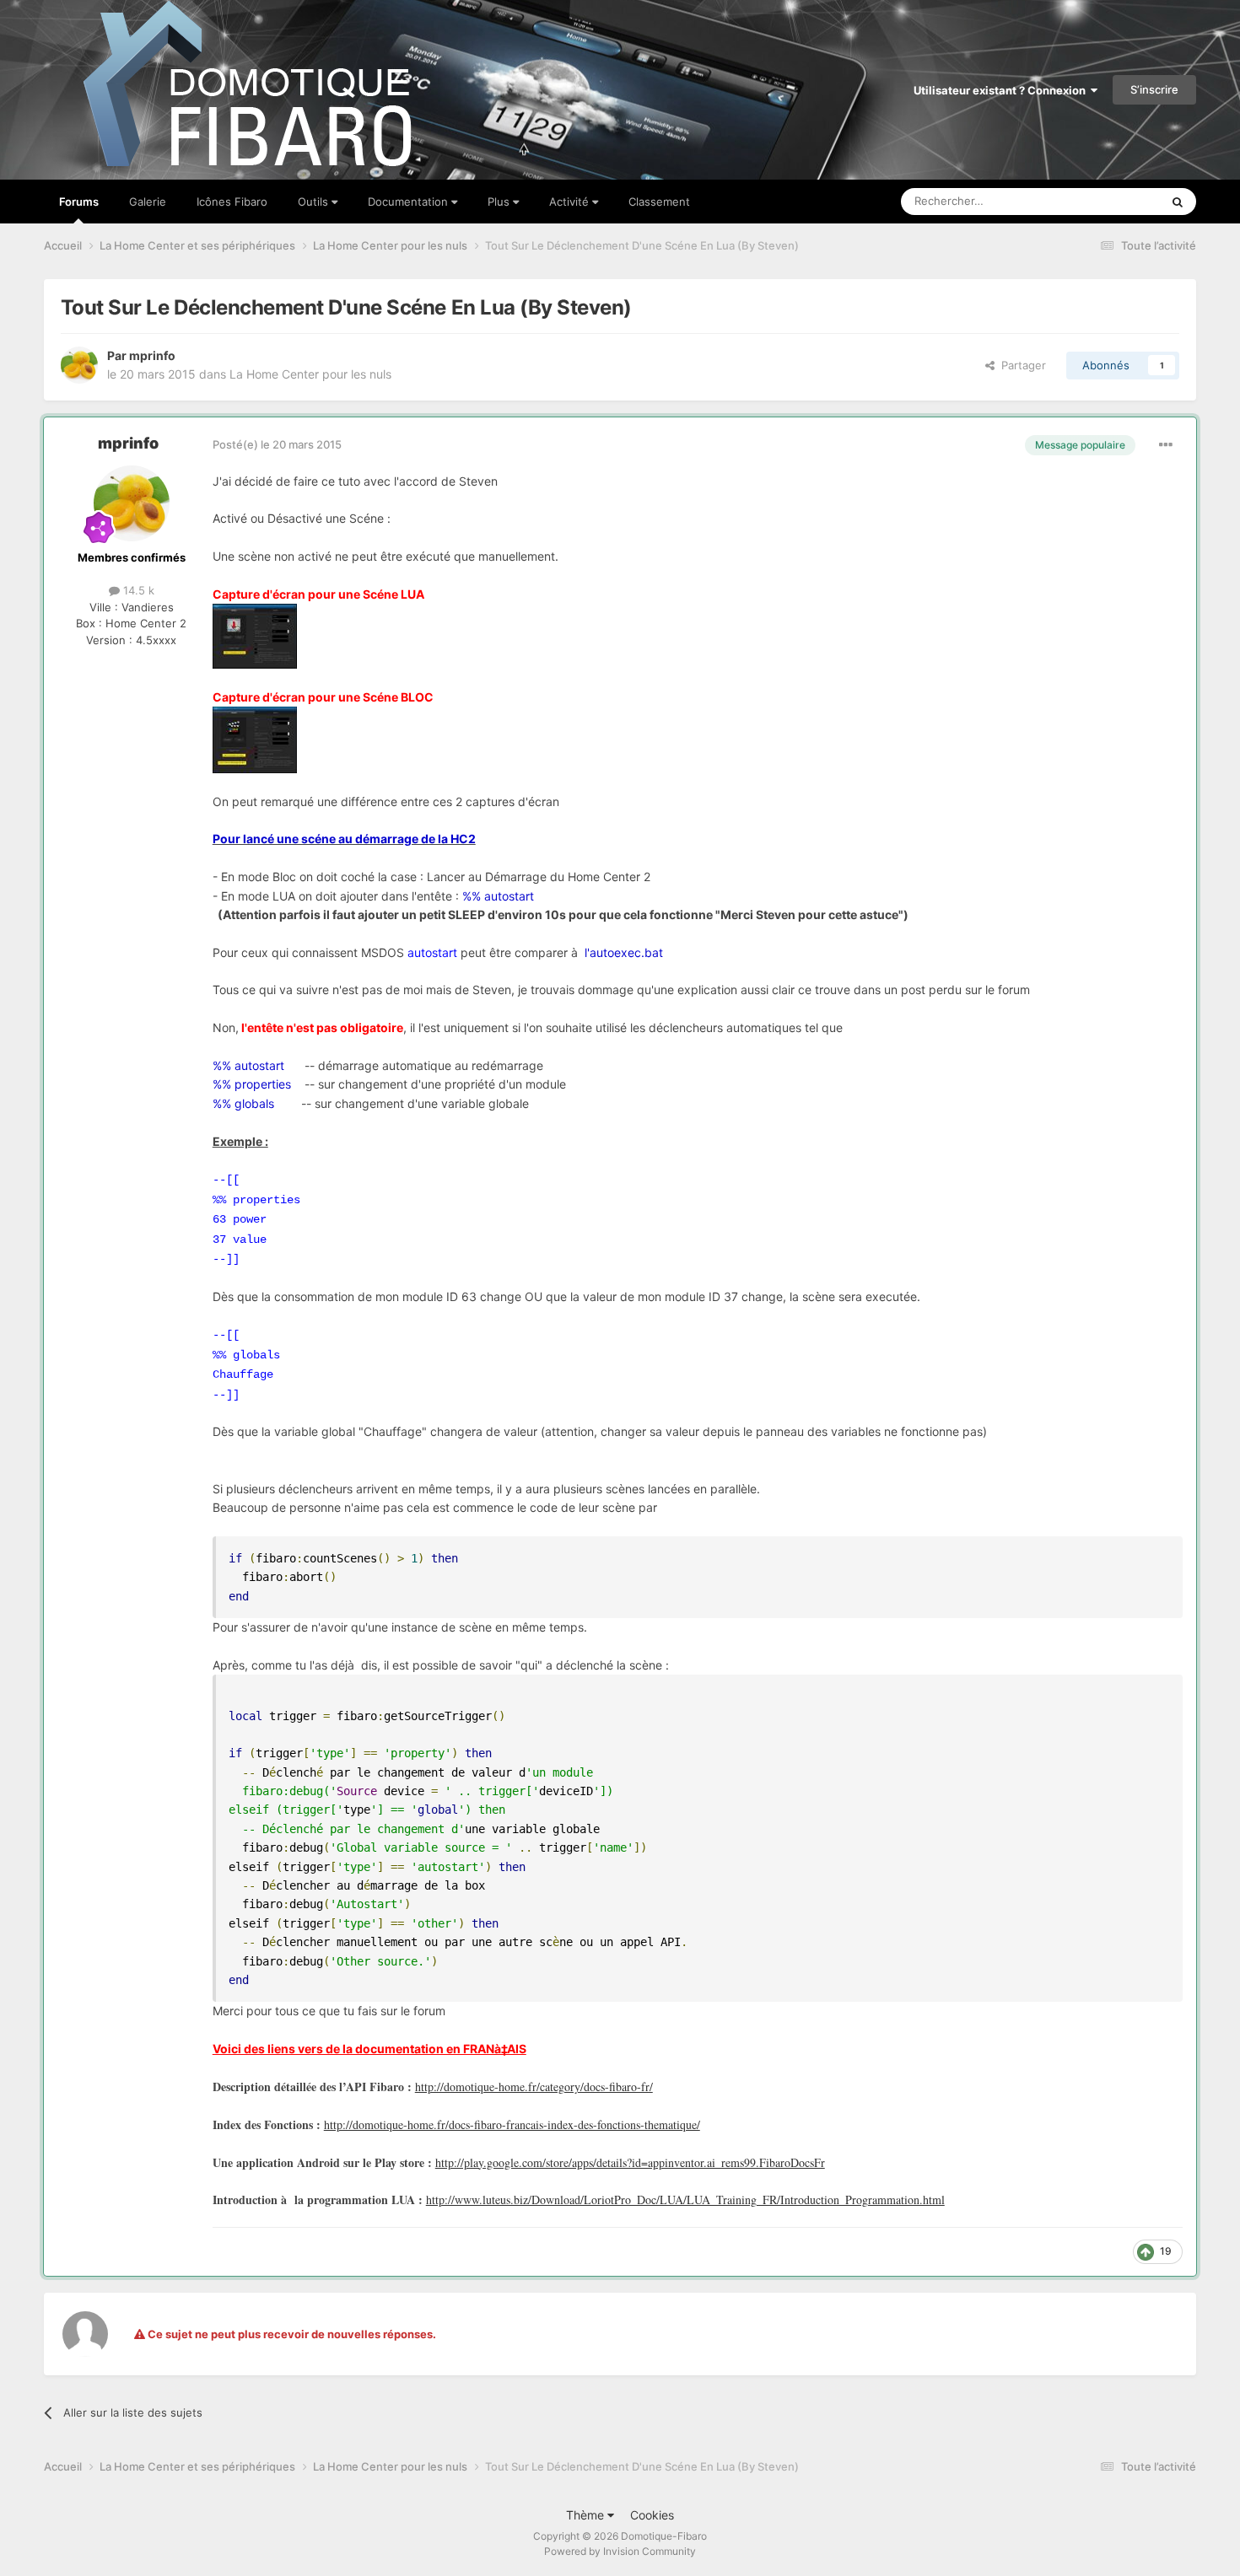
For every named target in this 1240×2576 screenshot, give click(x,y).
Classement (659, 202)
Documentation (410, 202)
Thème (587, 2515)
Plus (500, 202)
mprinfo (152, 355)
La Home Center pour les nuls (310, 374)
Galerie (148, 202)
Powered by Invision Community (620, 2551)
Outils (315, 202)
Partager (1020, 365)
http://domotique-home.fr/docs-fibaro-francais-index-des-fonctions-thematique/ (512, 2124)
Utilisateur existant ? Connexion (1002, 90)
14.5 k (137, 590)
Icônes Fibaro (232, 202)
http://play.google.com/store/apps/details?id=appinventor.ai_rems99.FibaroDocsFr (630, 2162)
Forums (79, 202)
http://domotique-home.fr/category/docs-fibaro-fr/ (534, 2087)
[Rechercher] (1178, 202)
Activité (571, 202)
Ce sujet (1117, 201)
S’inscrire (1154, 89)
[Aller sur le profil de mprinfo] (79, 365)
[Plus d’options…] (1166, 445)
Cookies (652, 2515)
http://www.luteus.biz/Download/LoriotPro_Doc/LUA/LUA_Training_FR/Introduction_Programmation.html (685, 2200)
